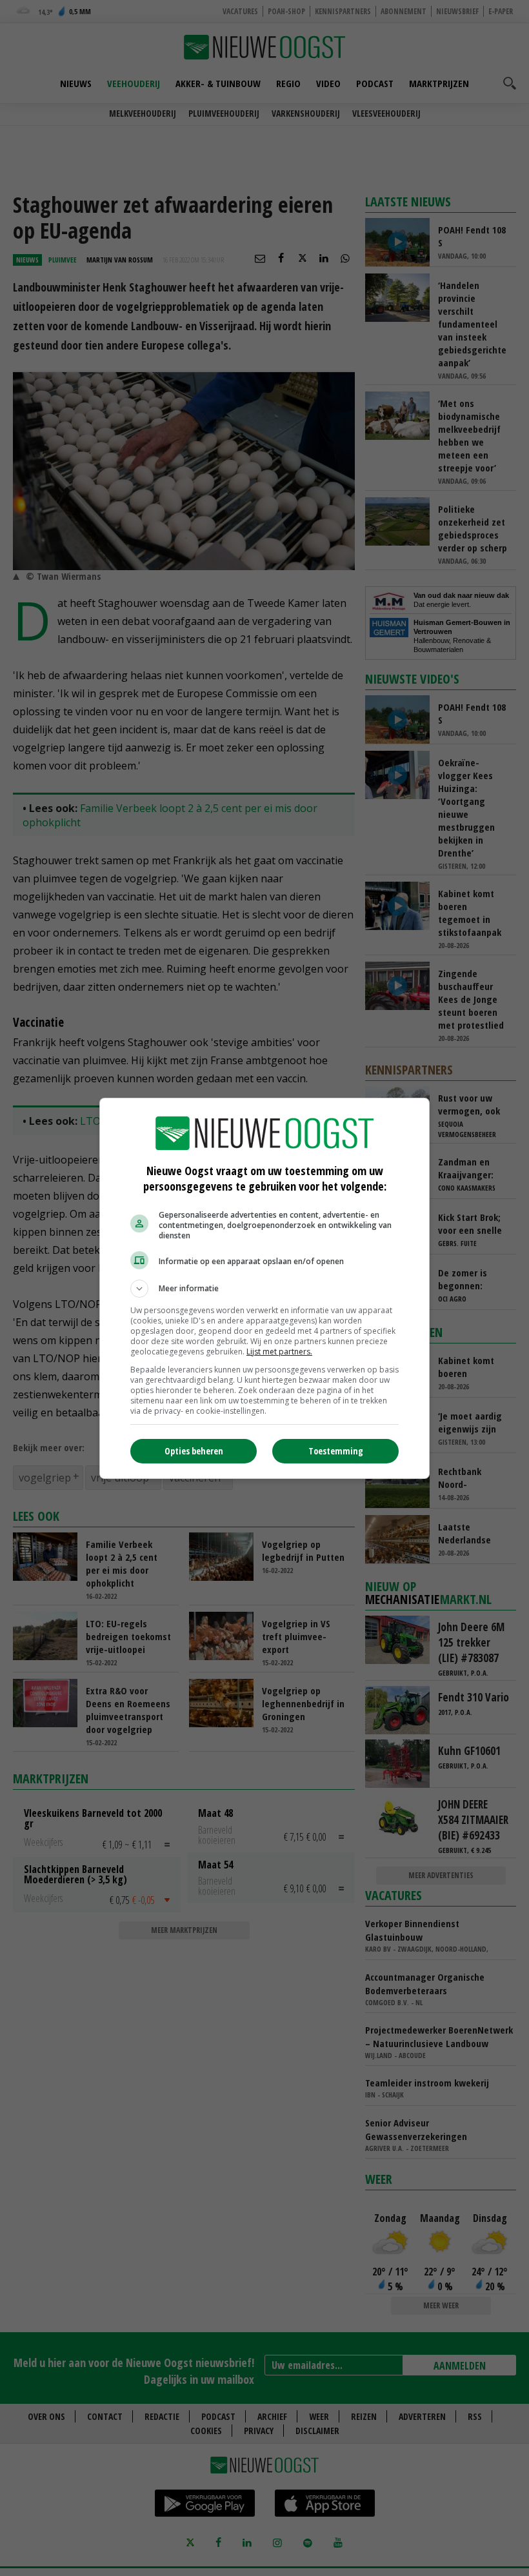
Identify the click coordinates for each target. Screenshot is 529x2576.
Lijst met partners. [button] (279, 1352)
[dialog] (264, 1288)
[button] (264, 1289)
